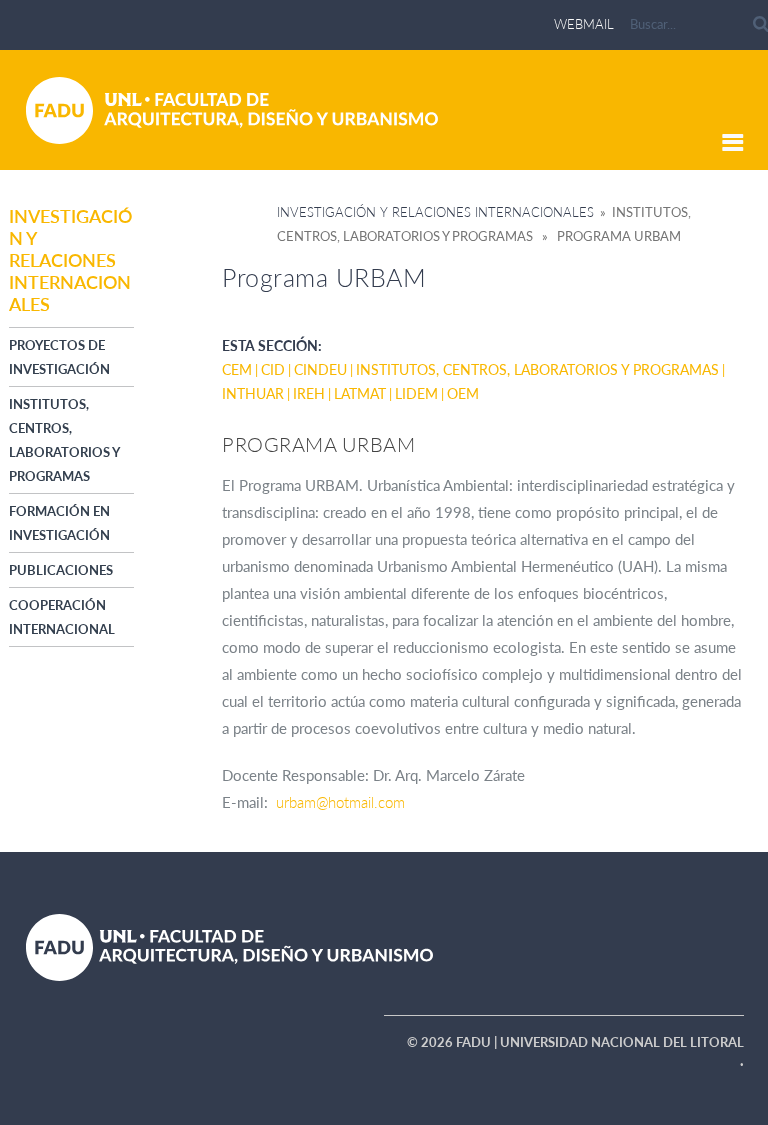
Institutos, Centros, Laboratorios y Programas (537, 369)
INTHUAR (253, 393)
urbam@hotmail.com (340, 802)
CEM (237, 369)
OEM (463, 393)
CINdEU (320, 369)
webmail (584, 24)
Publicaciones (61, 570)
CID (273, 369)
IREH (309, 393)
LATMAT (360, 393)
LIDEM (416, 393)
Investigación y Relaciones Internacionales (435, 212)
